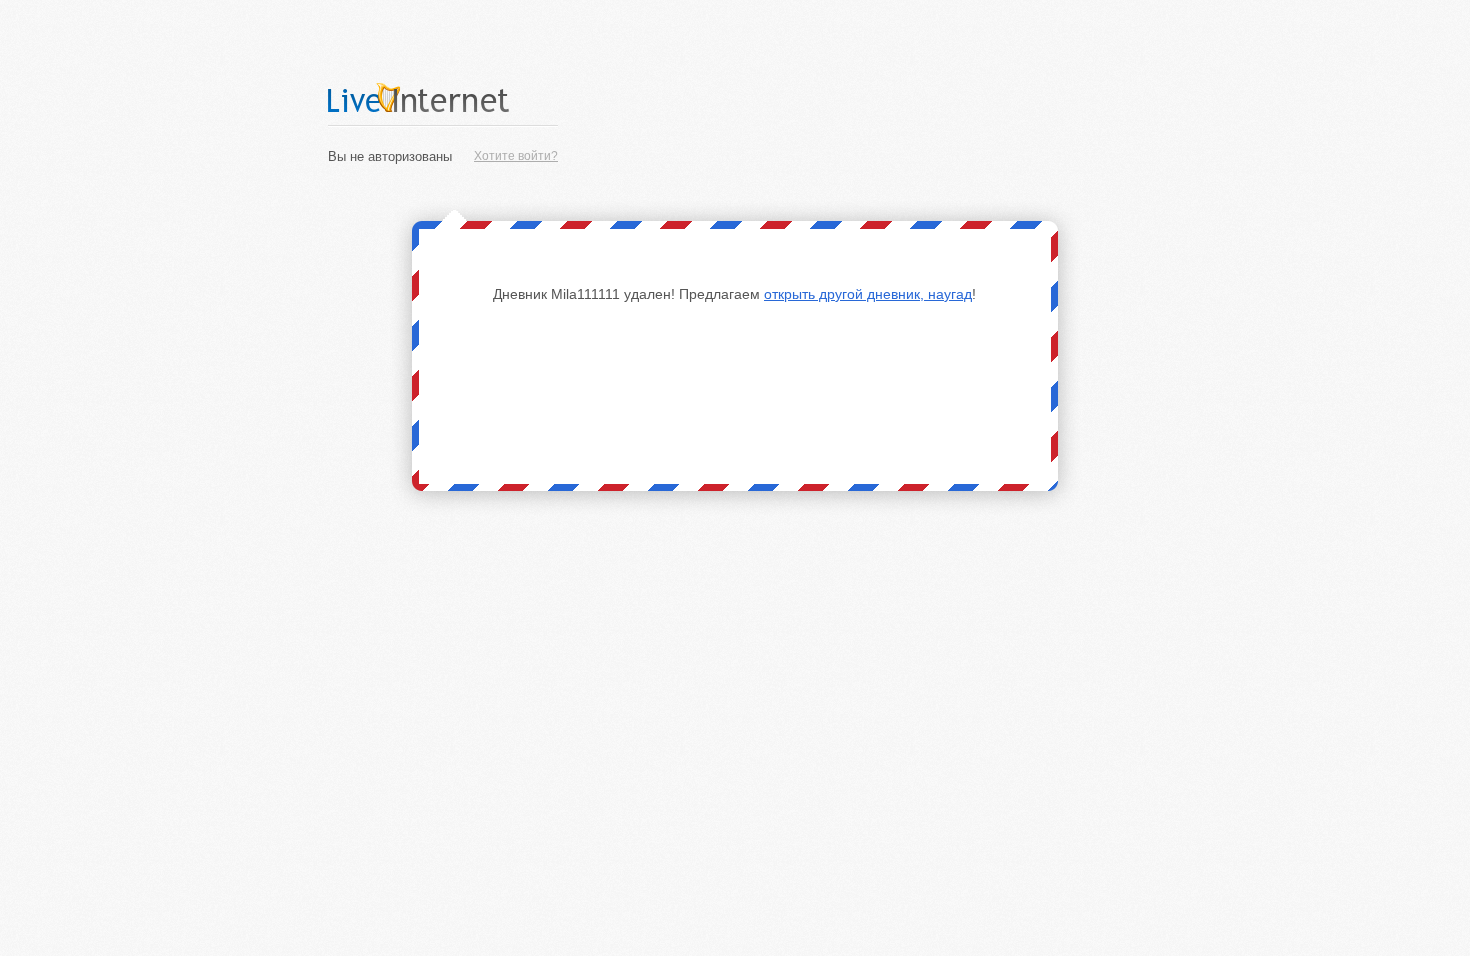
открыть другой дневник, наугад (868, 294)
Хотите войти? (516, 156)
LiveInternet (443, 97)
